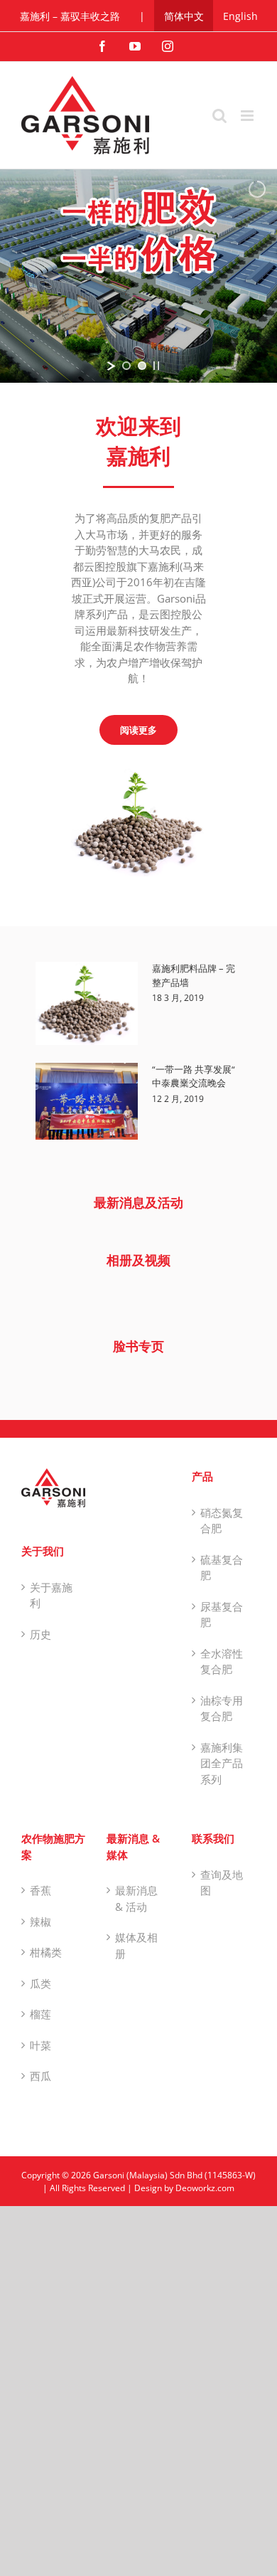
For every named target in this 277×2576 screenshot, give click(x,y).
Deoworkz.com (205, 2188)
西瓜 (40, 2076)
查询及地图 (222, 1883)
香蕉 (40, 1890)
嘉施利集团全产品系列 (222, 1763)
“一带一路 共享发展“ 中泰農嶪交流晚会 (194, 1076)
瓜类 (40, 1983)
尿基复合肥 (222, 1615)
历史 (40, 1634)
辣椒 (40, 1922)
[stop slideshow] (156, 366)
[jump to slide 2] (142, 366)
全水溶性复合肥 (222, 1661)
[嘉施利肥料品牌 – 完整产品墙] (87, 1003)
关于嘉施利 (51, 1595)
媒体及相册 (136, 1945)
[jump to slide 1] (126, 366)
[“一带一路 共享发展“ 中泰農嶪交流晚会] (87, 1101)
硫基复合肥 (222, 1568)
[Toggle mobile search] (219, 116)
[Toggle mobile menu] (248, 116)
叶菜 (40, 2045)
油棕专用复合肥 (222, 1708)
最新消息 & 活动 (136, 1898)
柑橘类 (46, 1952)
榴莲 (40, 2014)
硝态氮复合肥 (222, 1521)
